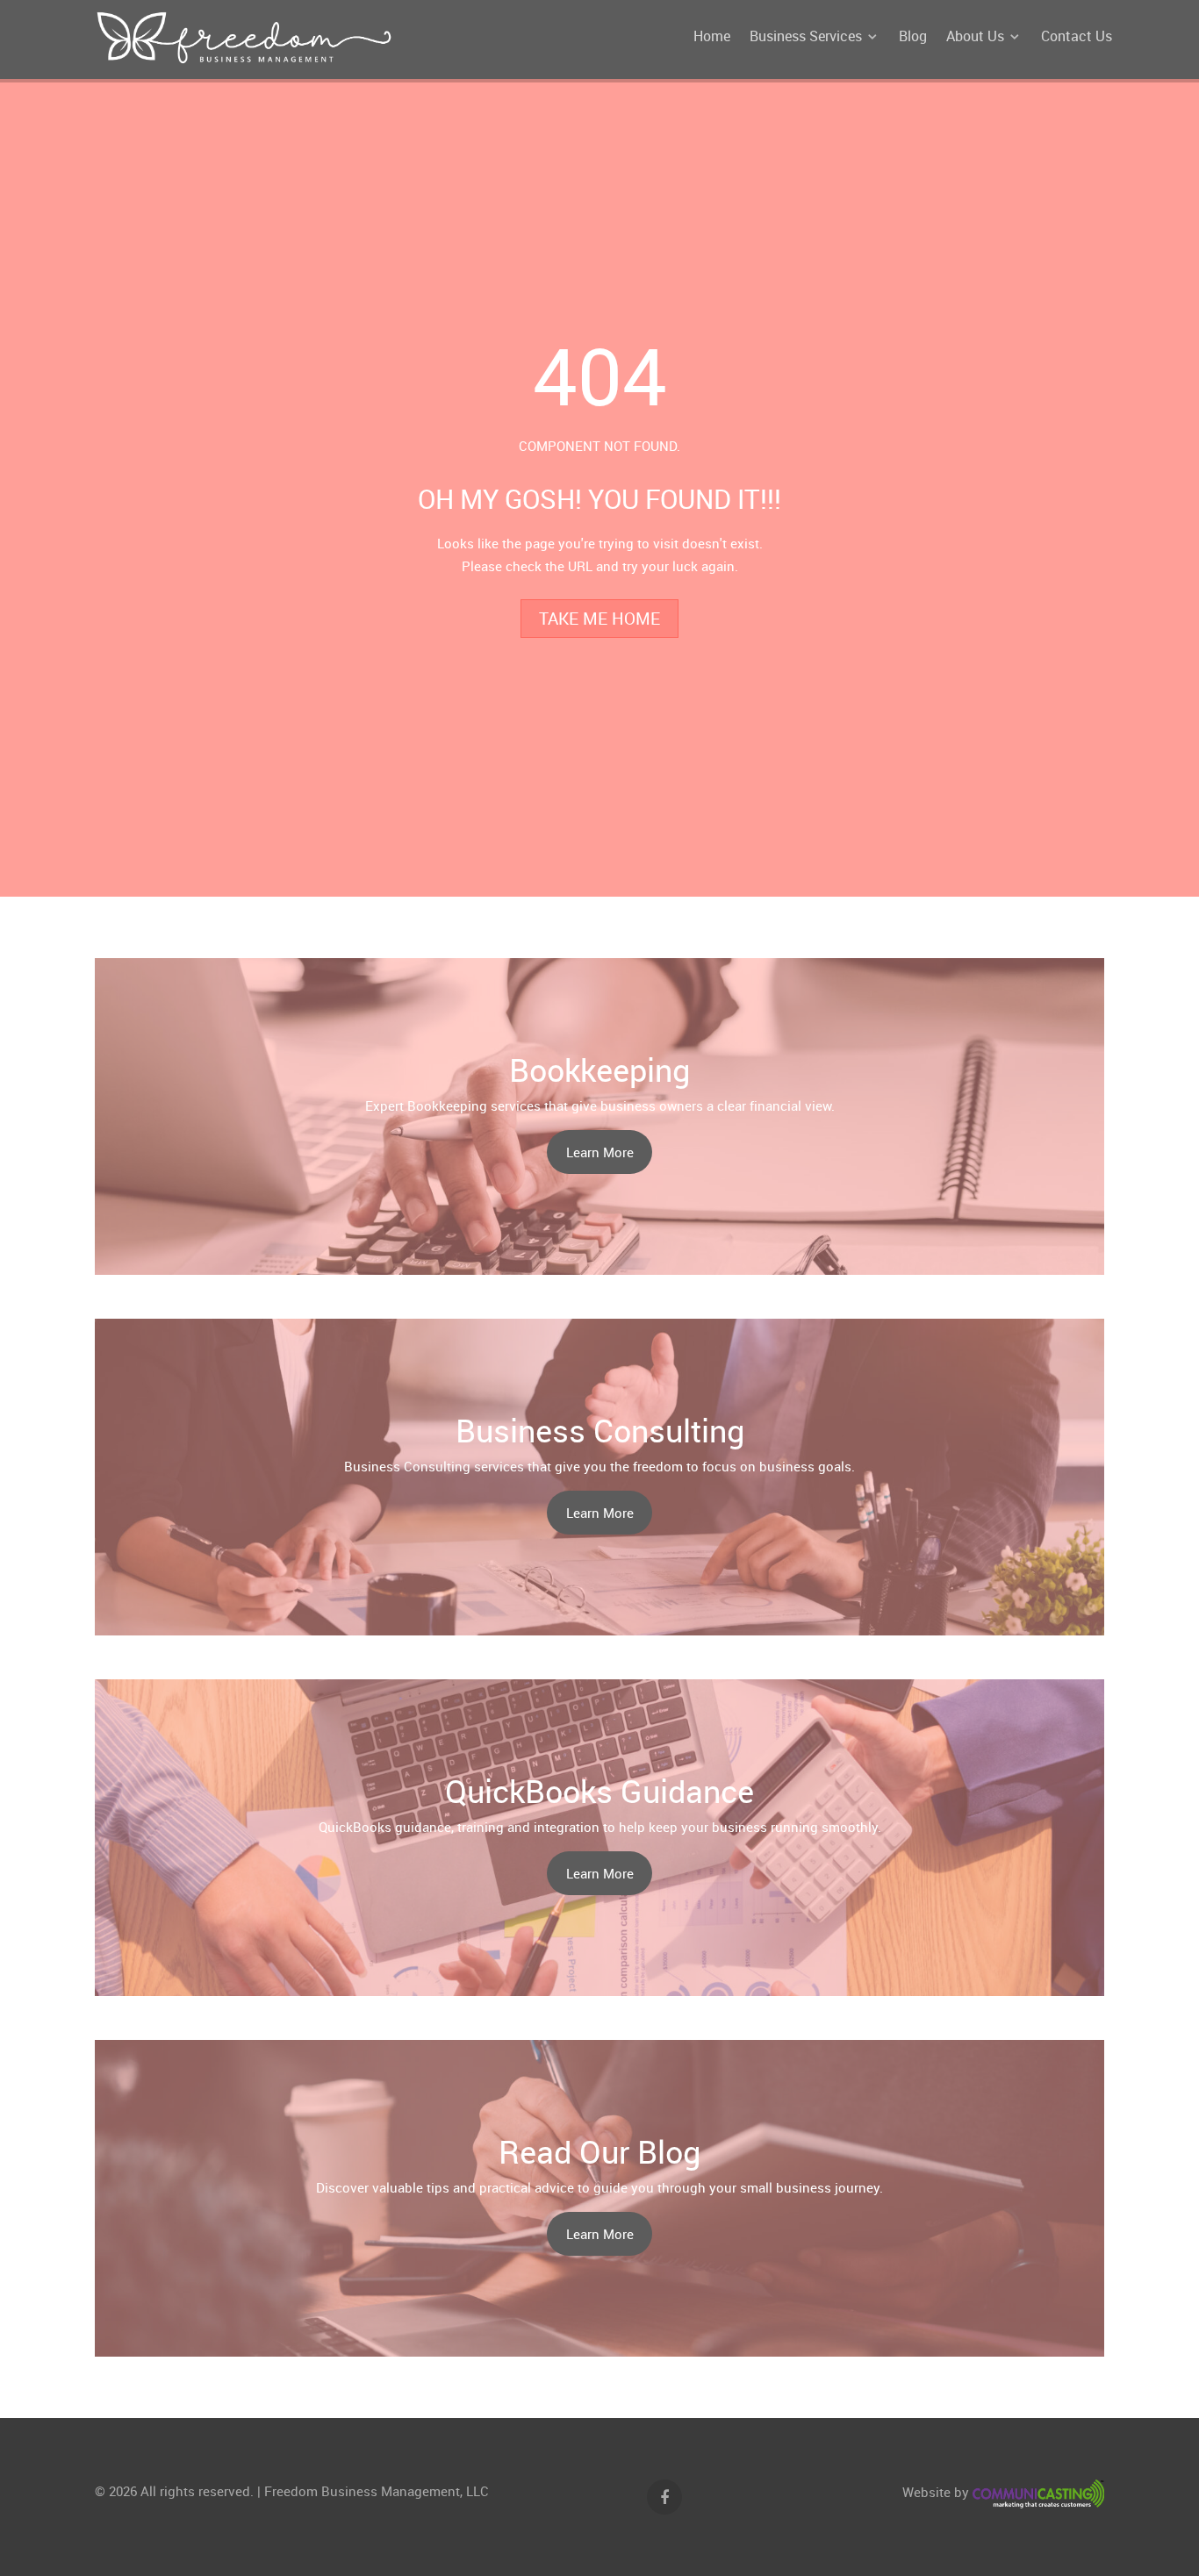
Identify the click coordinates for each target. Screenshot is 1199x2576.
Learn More (600, 1152)
